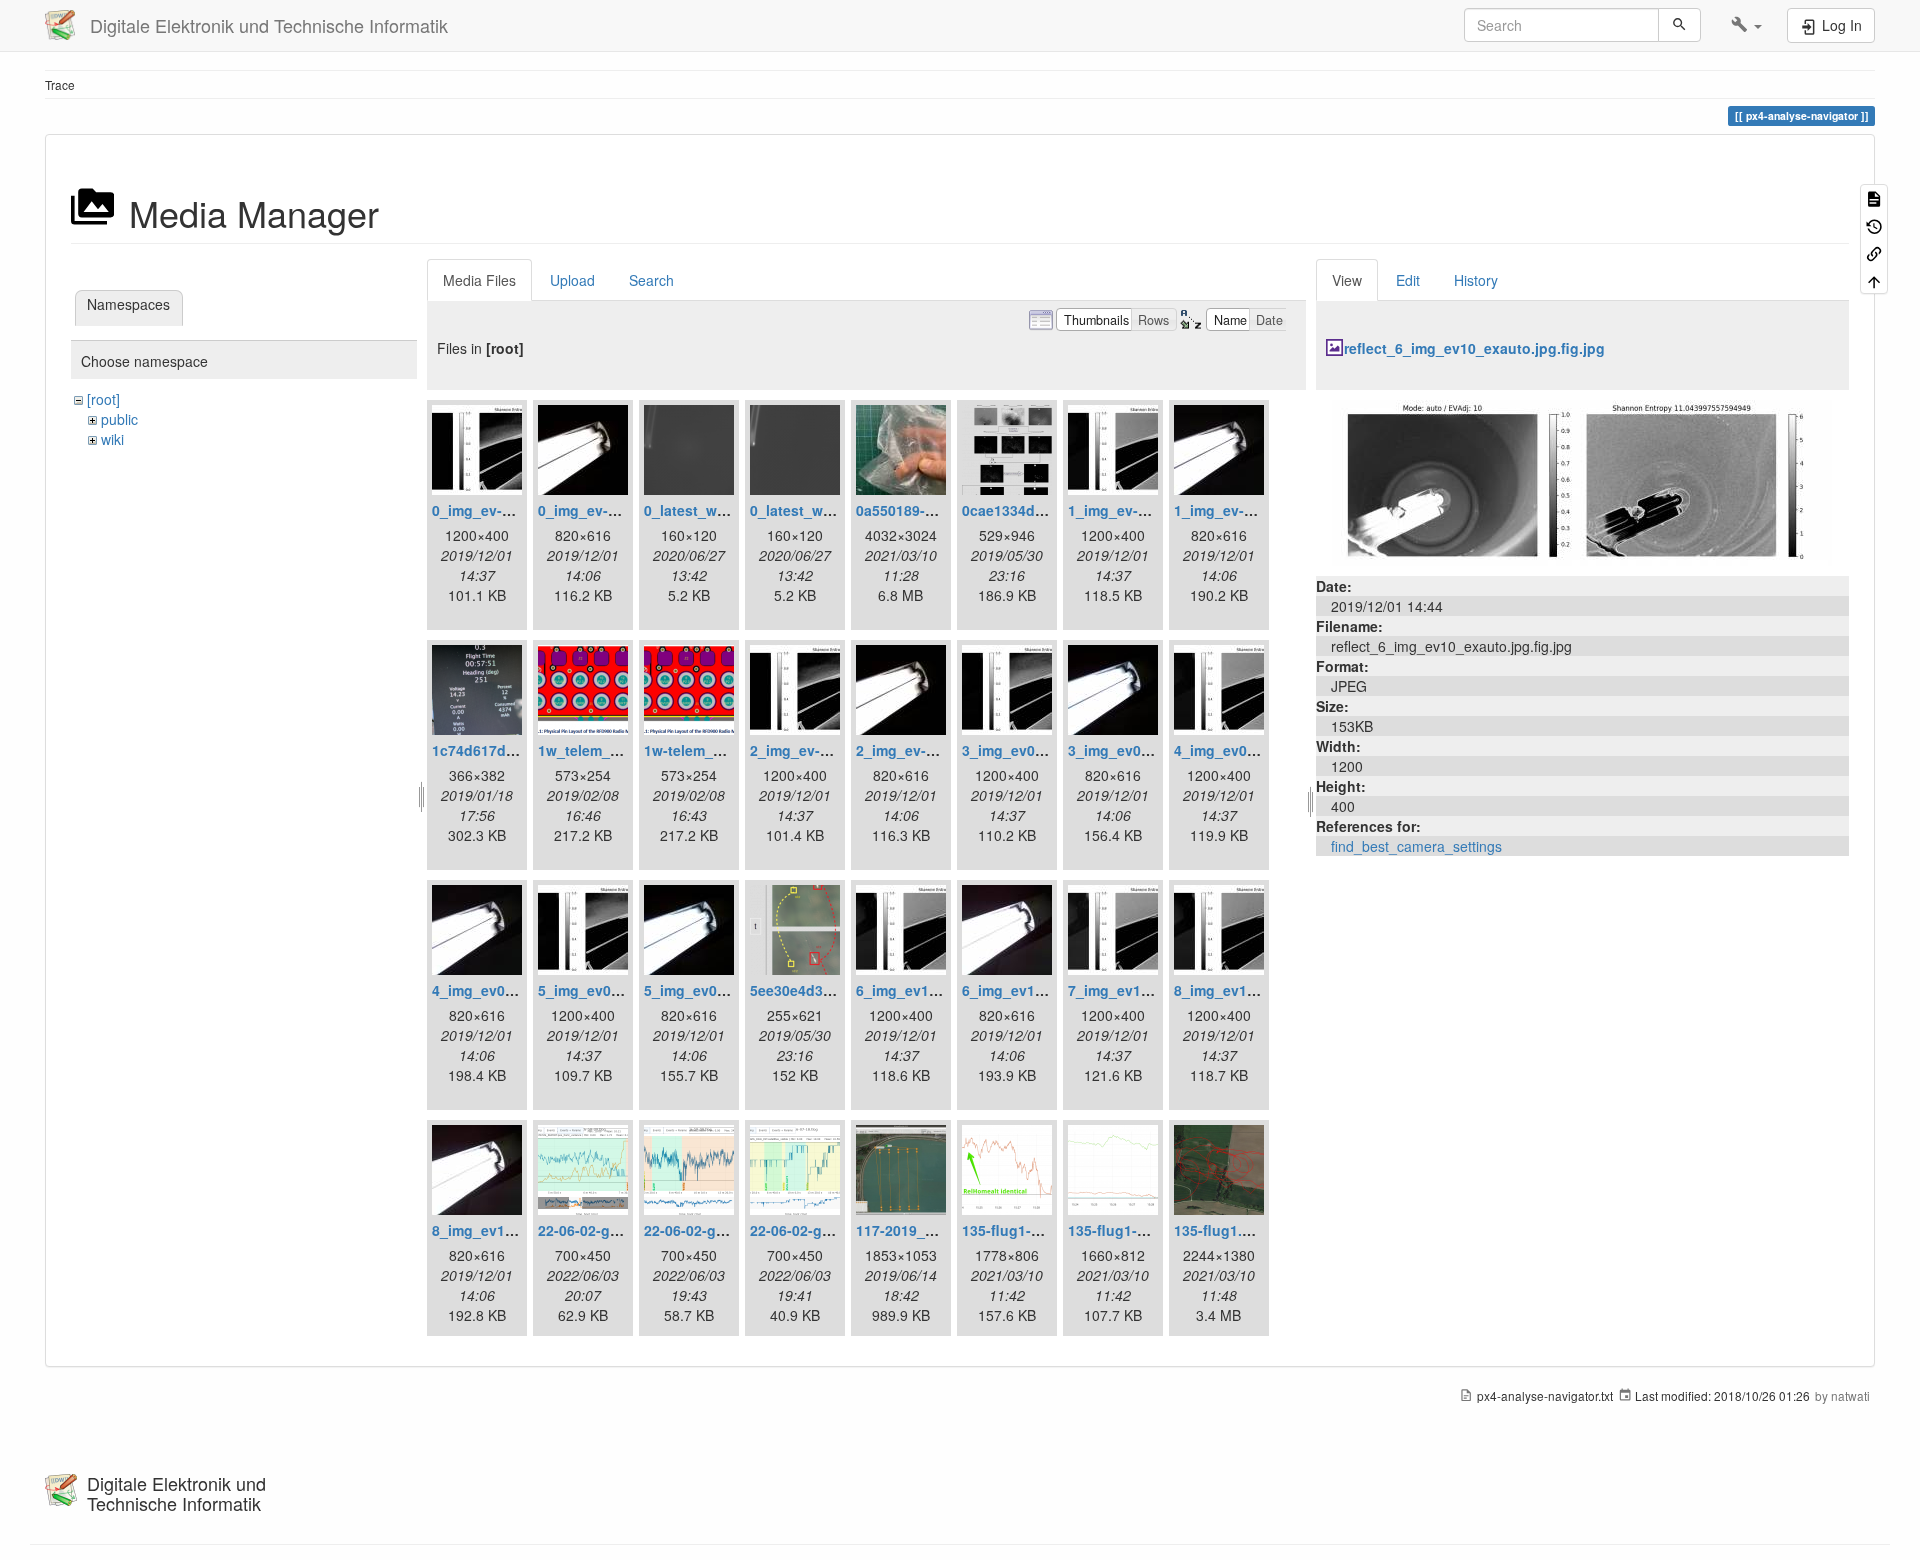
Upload (572, 280)
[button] (1746, 25)
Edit (1408, 280)
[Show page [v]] (1874, 197)
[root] (103, 399)
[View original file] (1582, 481)
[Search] (1679, 25)
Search (651, 280)
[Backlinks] (1874, 252)
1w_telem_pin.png (600, 750)
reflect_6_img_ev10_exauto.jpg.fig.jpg (1474, 348)
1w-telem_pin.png (705, 750)
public (119, 419)
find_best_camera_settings (1416, 846)
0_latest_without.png (822, 510)
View (1347, 280)
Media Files (479, 280)
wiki (112, 439)
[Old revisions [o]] (1874, 224)
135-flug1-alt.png (1020, 1230)
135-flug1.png (1221, 1230)
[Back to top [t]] (1874, 279)
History (1476, 280)
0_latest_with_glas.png (723, 510)
